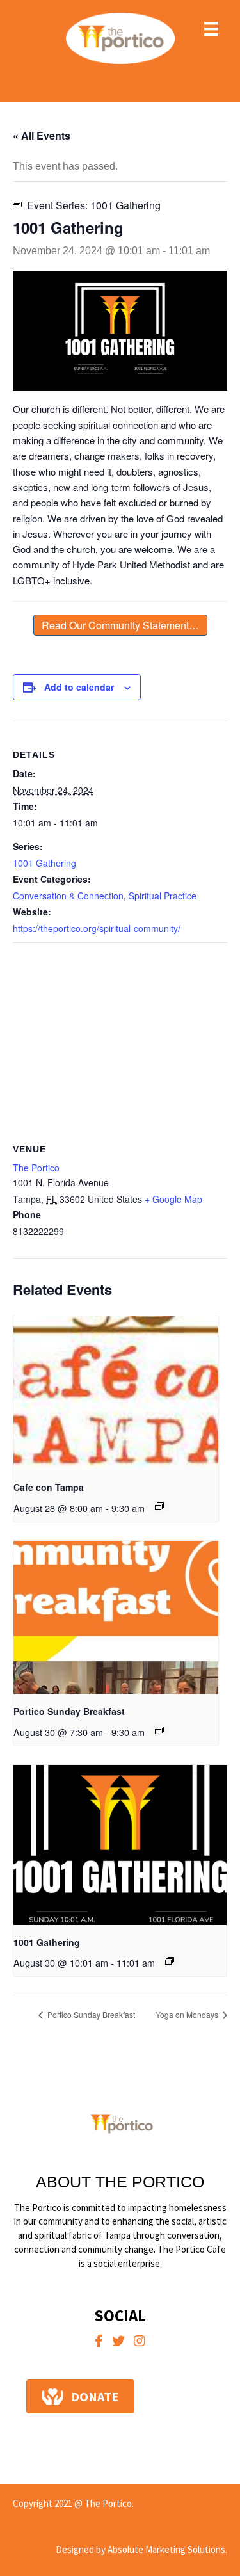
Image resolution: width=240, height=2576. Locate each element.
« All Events (42, 135)
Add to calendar (79, 687)
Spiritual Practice (163, 896)
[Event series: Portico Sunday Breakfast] (159, 1730)
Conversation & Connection (68, 896)
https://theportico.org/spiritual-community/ (97, 928)
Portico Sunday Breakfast (69, 1711)
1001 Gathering (44, 863)
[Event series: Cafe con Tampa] (159, 1506)
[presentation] (116, 1393)
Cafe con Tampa (49, 1487)
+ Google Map (173, 1199)
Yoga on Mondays (188, 2014)
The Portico (36, 1168)
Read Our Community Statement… (120, 625)
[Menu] (211, 29)
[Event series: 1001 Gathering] (170, 1961)
